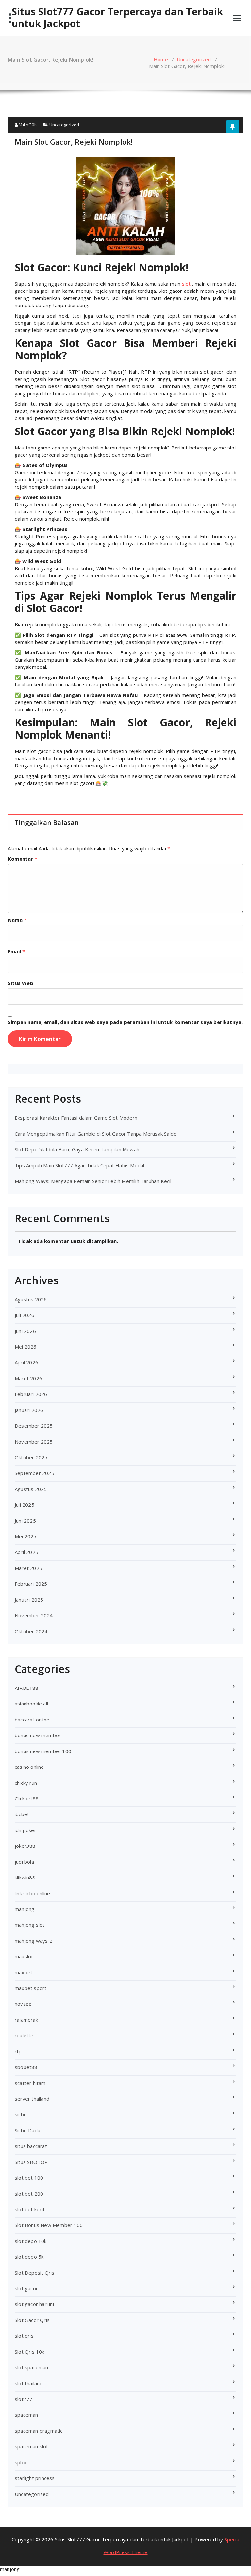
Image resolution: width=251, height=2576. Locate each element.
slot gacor (26, 2288)
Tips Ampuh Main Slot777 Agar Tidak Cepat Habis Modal (79, 1165)
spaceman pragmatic (39, 2431)
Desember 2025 (34, 1426)
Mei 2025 (26, 1536)
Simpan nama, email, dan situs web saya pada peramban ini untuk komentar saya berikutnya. (125, 1022)
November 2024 (34, 1615)
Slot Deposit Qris (34, 2273)
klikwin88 (25, 1877)
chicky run (26, 1783)
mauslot (24, 1956)
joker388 (25, 1846)
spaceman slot (32, 2446)
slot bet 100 (29, 2178)
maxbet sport (31, 1988)
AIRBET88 (27, 1688)
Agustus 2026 (31, 1299)
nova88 (23, 2004)
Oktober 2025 (31, 1457)
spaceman (26, 2415)
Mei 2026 (26, 1347)
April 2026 (26, 1362)
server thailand (32, 2099)
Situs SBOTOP (31, 2162)
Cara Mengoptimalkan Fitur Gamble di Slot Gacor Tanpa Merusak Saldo (96, 1134)
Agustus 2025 (31, 1489)
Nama (17, 920)
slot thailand (29, 2383)
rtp (18, 2051)
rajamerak (26, 2020)
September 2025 (34, 1473)
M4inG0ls (28, 125)
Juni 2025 (25, 1521)
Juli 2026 (25, 1315)
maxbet (24, 1972)
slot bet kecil (29, 2209)
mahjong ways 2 (33, 1941)
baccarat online (32, 1720)
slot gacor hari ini (34, 2304)
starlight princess (35, 2478)
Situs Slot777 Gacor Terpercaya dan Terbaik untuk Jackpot (117, 18)
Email (16, 951)
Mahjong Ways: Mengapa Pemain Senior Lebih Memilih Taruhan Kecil (93, 1181)
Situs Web (21, 983)
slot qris (24, 2336)
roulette (24, 2035)
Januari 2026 (29, 1410)
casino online (29, 1767)
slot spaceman (32, 2367)
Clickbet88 (27, 1798)
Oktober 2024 (31, 1631)
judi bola (24, 1862)
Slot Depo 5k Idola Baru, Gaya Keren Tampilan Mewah (77, 1149)
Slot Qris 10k (30, 2352)
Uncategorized (194, 59)
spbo (21, 2462)
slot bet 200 (29, 2194)
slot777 (24, 2399)
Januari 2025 (29, 1600)
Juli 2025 (25, 1505)
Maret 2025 (28, 1568)
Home (161, 59)
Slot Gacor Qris (32, 2320)
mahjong (25, 1909)
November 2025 (34, 1442)
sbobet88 (26, 2067)
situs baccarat (31, 2146)
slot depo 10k (31, 2241)
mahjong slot (30, 1925)
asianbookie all (31, 1704)
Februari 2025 (31, 1584)
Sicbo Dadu (27, 2130)
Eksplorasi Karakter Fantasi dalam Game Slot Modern (76, 1118)
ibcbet (22, 1814)
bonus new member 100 (43, 1751)
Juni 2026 (25, 1331)
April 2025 (26, 1552)
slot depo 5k (29, 2257)
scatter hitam (30, 2083)
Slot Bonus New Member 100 (49, 2225)
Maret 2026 (28, 1378)
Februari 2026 (31, 1394)
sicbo (21, 2114)
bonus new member (38, 1735)
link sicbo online (32, 1893)
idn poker (25, 1830)
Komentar (23, 859)
